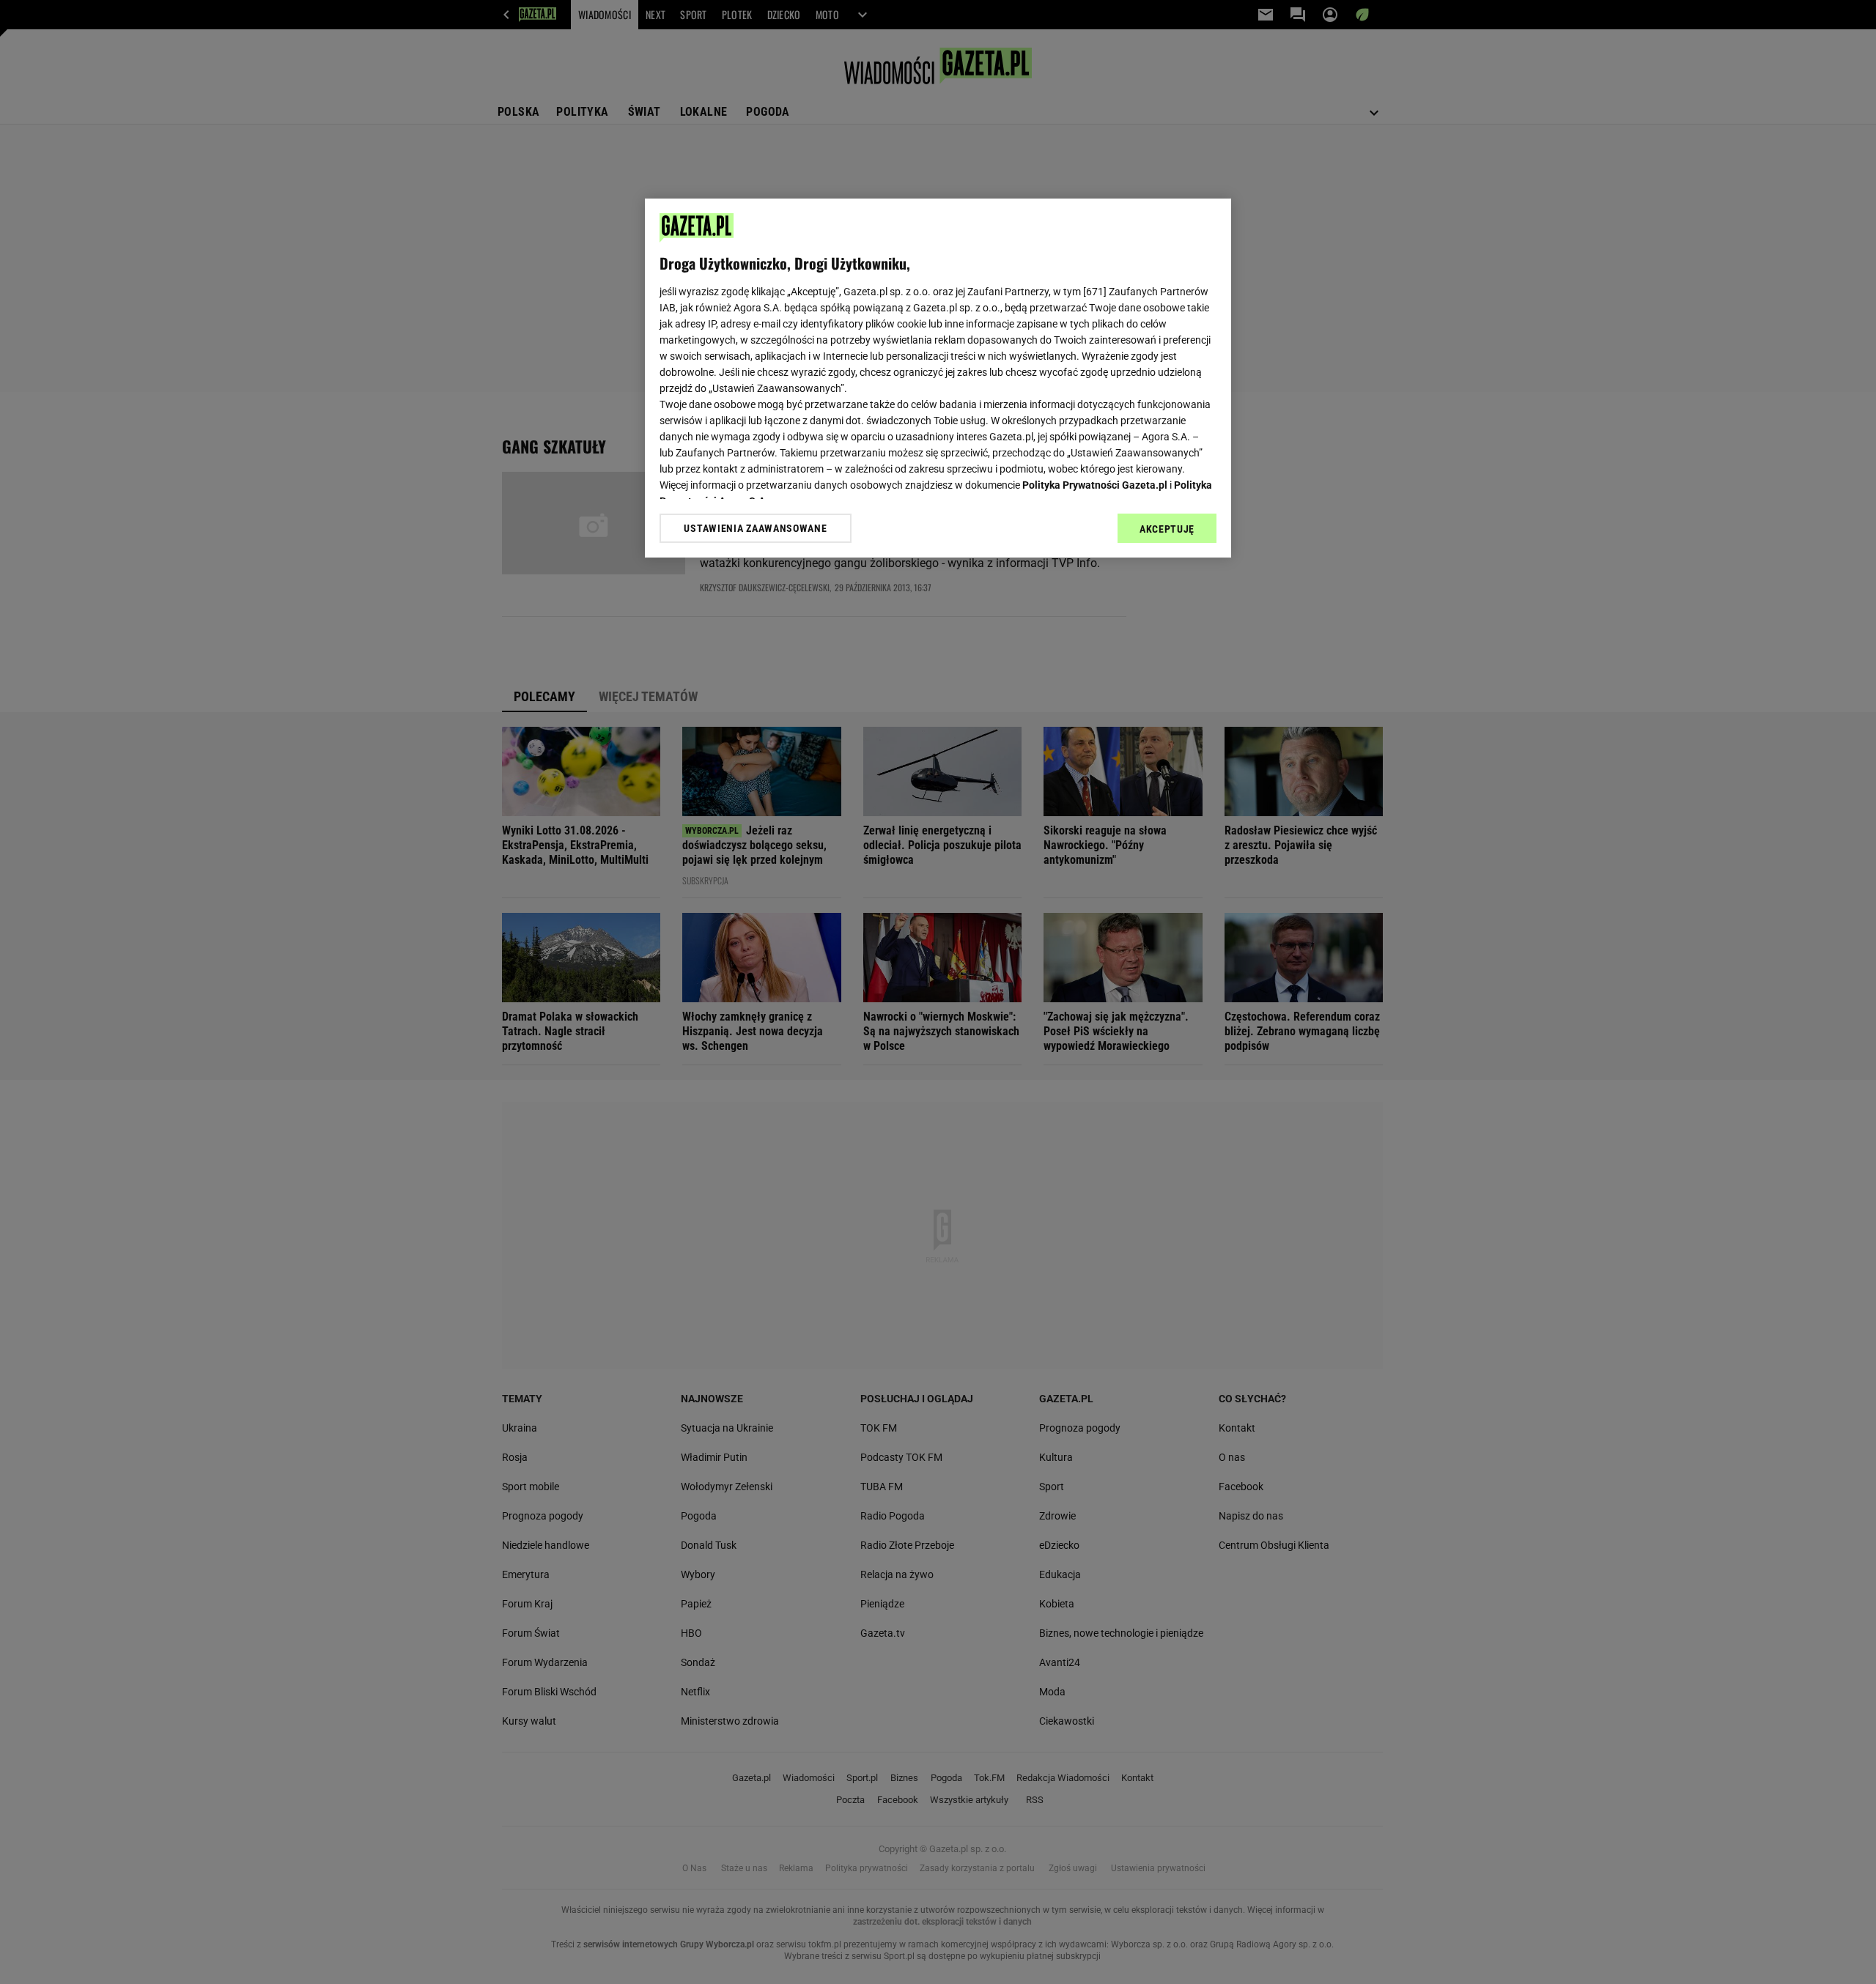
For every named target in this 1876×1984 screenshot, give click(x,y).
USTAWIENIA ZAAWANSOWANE (755, 528)
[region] (938, 378)
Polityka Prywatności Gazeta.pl (1095, 485)
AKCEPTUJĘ (1167, 529)
